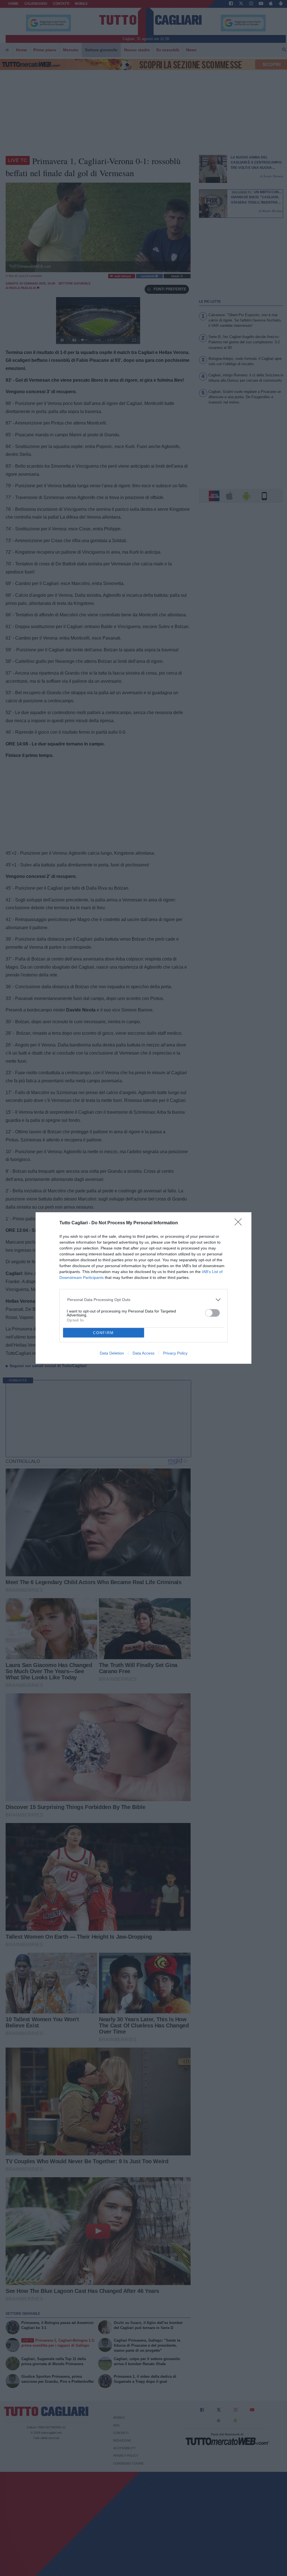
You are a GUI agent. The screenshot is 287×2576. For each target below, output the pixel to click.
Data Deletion (112, 1353)
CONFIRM (103, 1333)
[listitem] (144, 1300)
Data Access (143, 1353)
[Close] (240, 1224)
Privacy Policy (175, 1353)
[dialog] (143, 1288)
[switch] (212, 1313)
